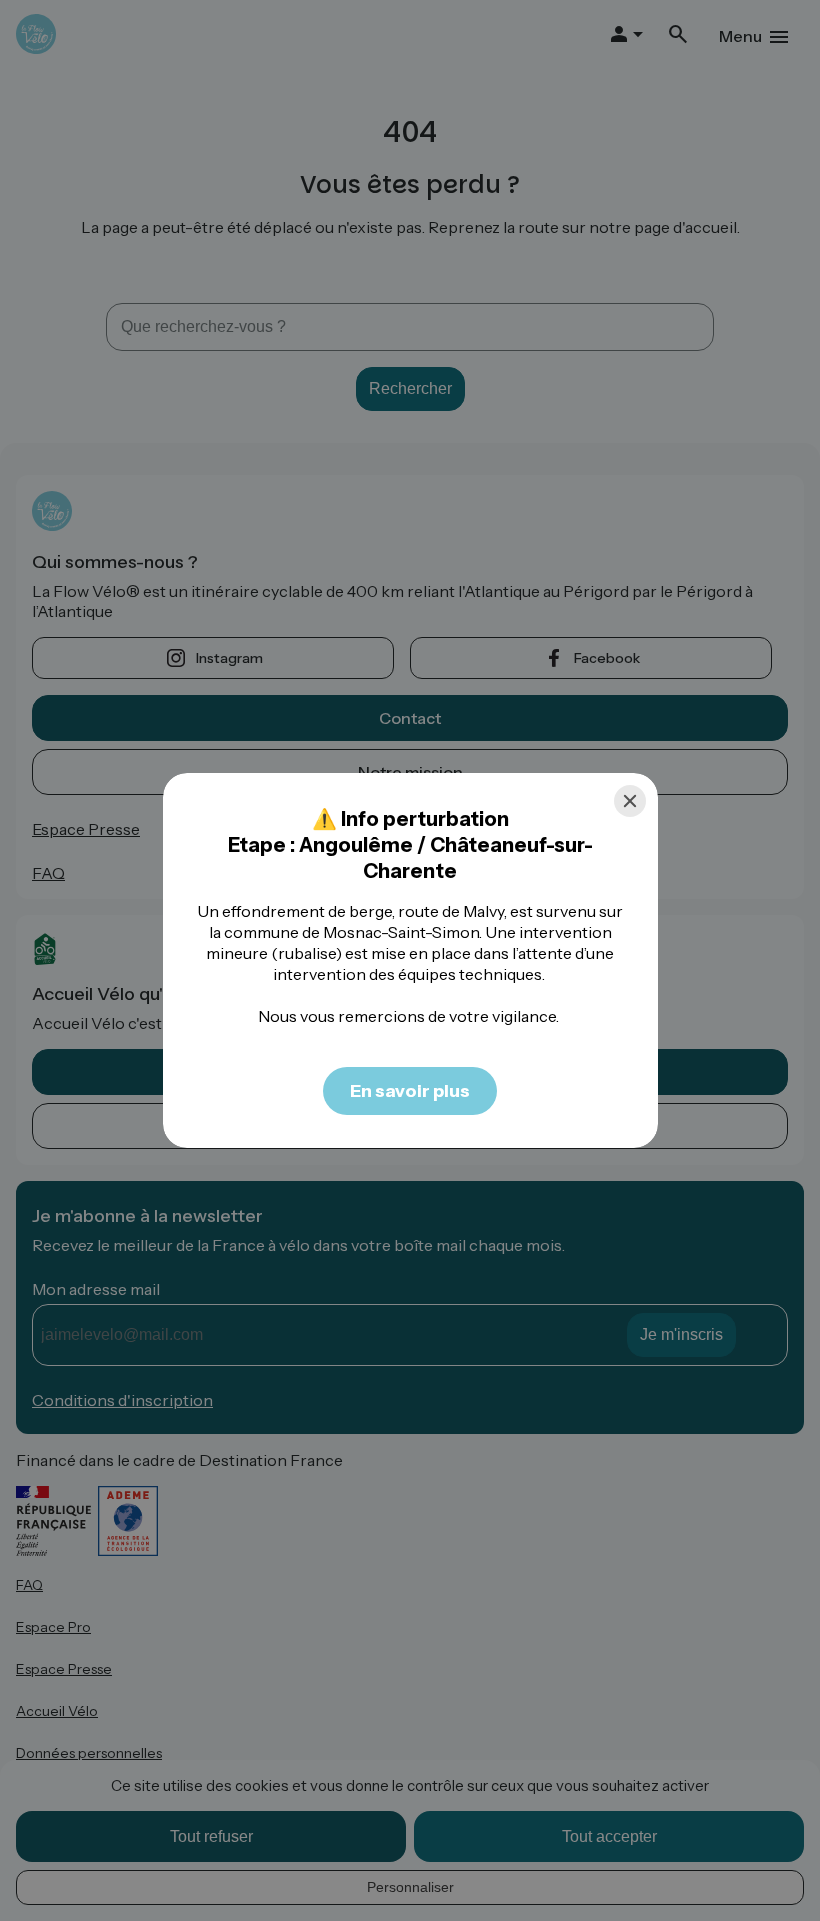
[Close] (630, 801)
